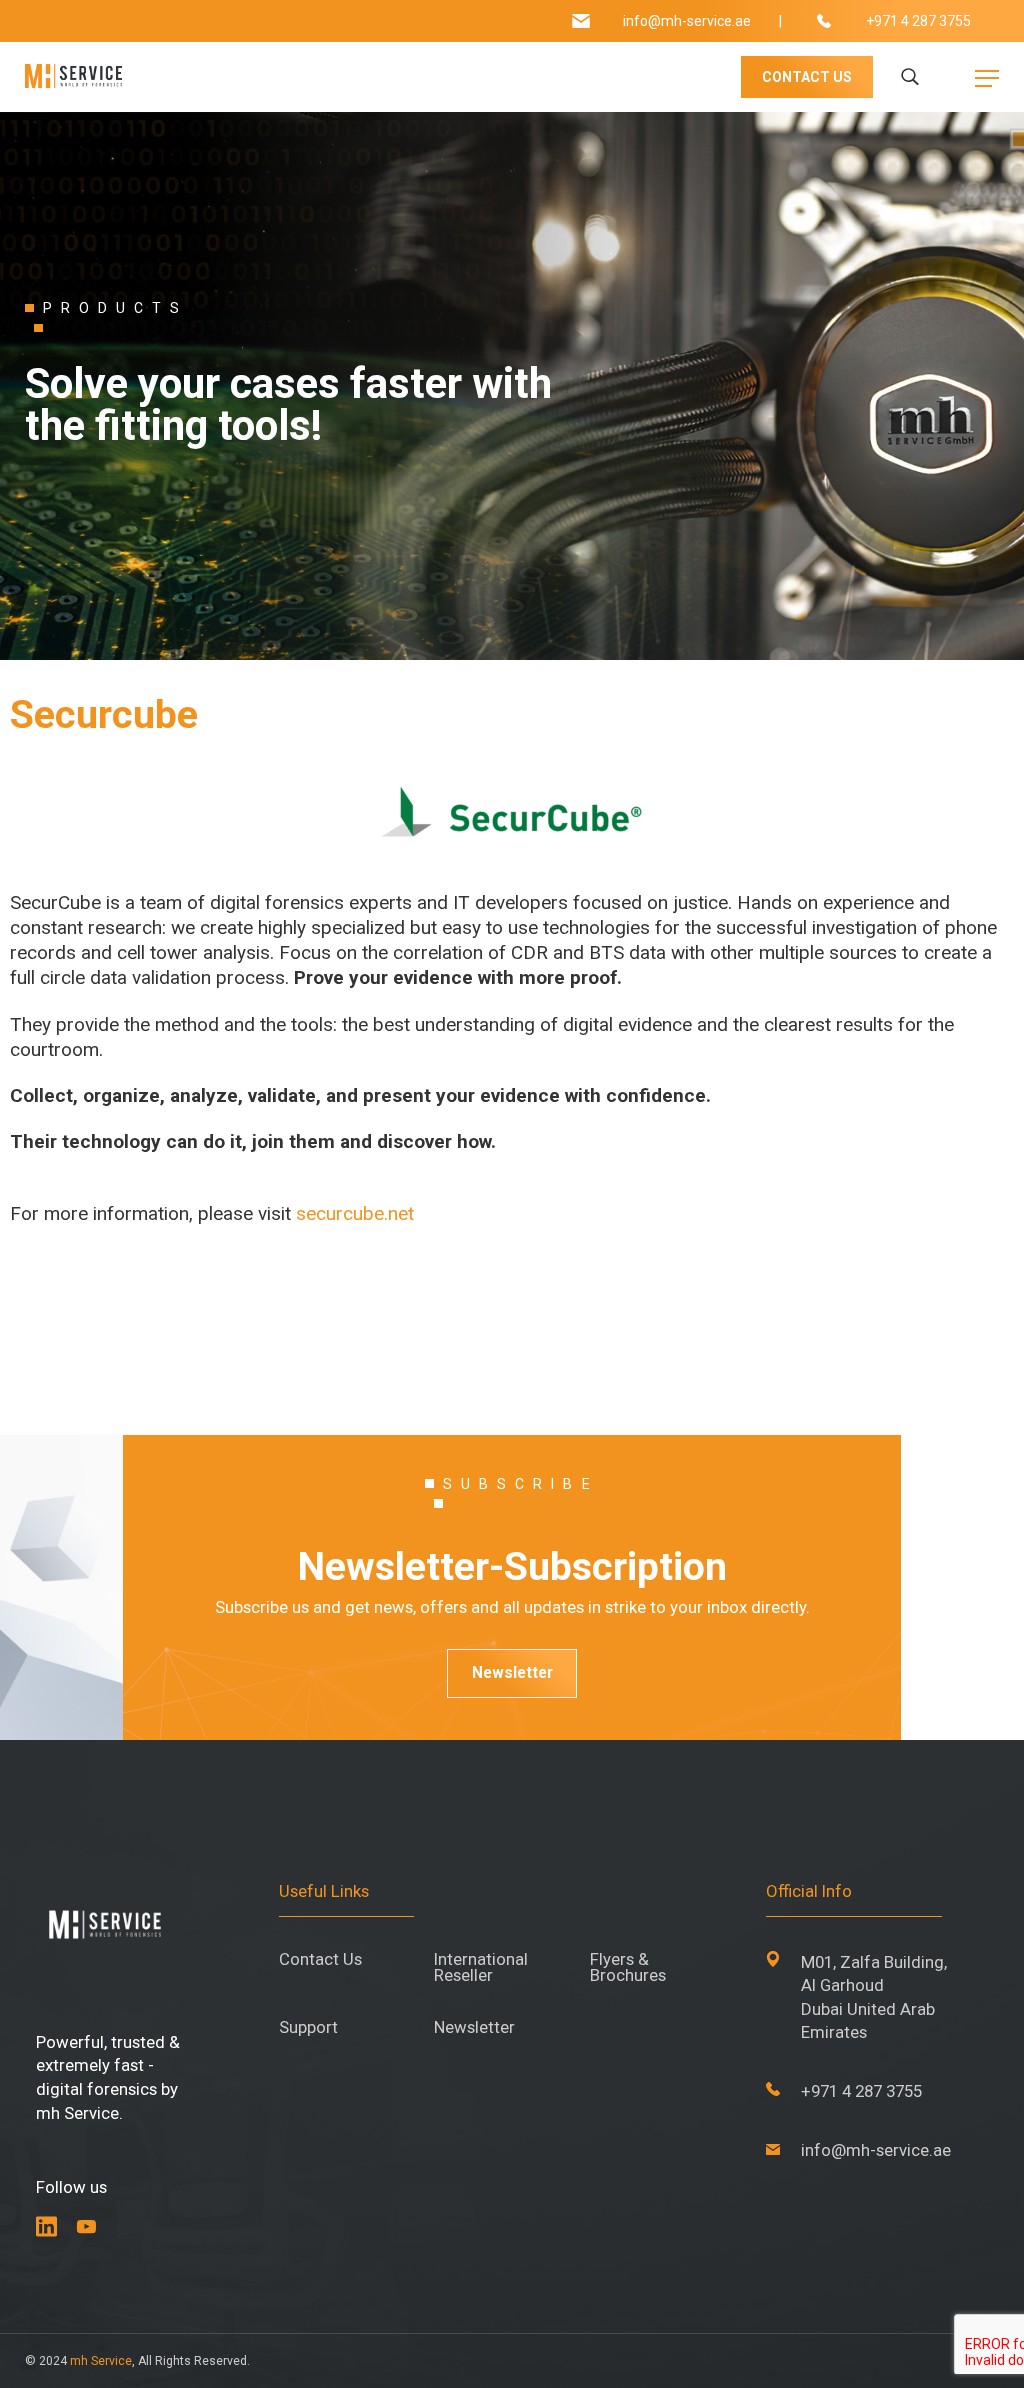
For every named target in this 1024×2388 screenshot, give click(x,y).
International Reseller (481, 1968)
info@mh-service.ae (687, 21)
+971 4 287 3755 (918, 21)
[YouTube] (86, 2226)
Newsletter (512, 1672)
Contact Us (320, 1959)
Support (308, 2027)
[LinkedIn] (46, 2226)
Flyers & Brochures (628, 1968)
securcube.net (355, 1213)
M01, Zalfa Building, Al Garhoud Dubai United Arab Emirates (874, 1997)
